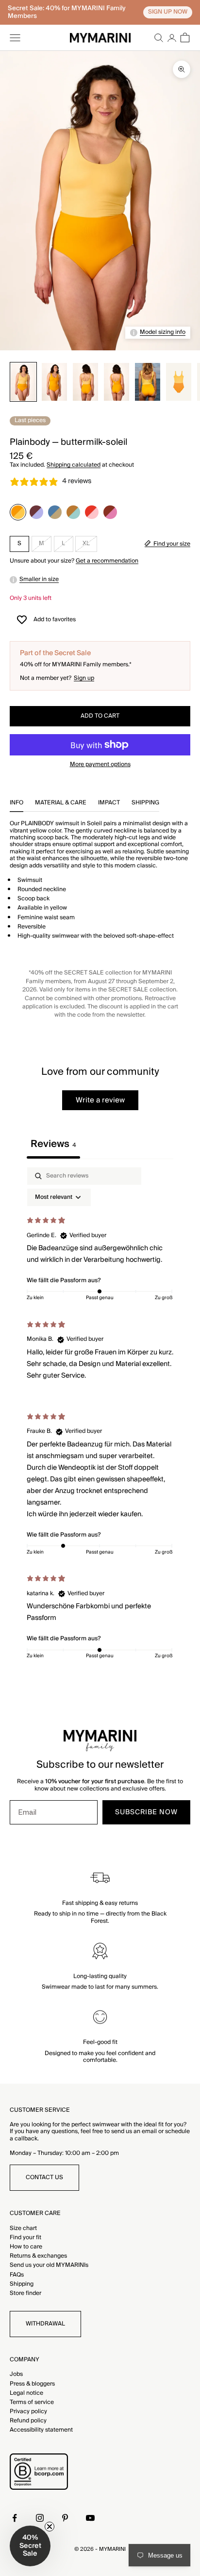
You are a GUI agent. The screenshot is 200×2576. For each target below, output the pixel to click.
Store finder (25, 2293)
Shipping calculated (74, 465)
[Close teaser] (50, 2527)
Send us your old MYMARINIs (49, 2265)
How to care (26, 2247)
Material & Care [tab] (61, 804)
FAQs (17, 2275)
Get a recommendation (107, 561)
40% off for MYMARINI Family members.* (76, 665)
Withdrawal (45, 2324)
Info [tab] (17, 804)
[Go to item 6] (179, 382)
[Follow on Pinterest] (65, 2518)
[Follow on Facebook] (15, 2518)
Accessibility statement (41, 2430)
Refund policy (28, 2421)
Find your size (172, 544)
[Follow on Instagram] (40, 2518)
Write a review (100, 1100)
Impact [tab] (109, 804)
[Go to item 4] (117, 382)
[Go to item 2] (54, 382)
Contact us (44, 2177)
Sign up (84, 678)
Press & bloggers (32, 2384)
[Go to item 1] (23, 382)
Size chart (23, 2228)
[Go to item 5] (148, 382)
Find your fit (25, 2238)
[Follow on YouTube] (90, 2518)
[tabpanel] (100, 1415)
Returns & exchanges (38, 2256)
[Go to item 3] (85, 382)
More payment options (100, 765)
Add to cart (100, 716)
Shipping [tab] (145, 804)
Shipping (22, 2284)
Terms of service (32, 2402)
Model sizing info (163, 332)
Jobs (16, 2374)
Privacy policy (28, 2411)
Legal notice (26, 2393)
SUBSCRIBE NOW (146, 1812)
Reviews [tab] (53, 1144)
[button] (30, 2546)
